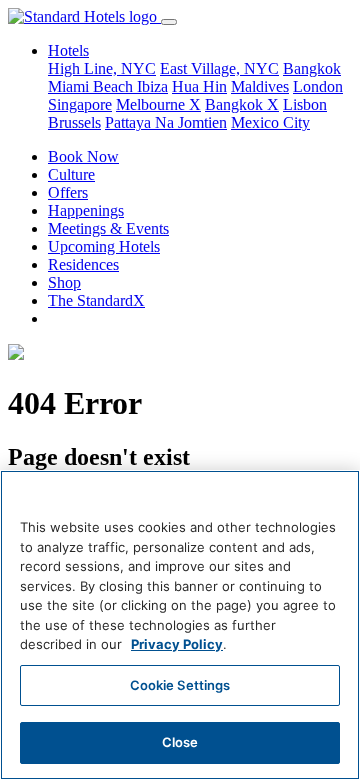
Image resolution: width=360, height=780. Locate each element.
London (318, 86)
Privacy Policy (177, 644)
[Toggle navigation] (169, 22)
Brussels (74, 122)
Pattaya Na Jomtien (166, 122)
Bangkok (312, 68)
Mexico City (270, 122)
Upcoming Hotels (104, 246)
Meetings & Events (108, 228)
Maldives (260, 86)
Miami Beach (92, 86)
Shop (64, 282)
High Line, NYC (102, 68)
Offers (68, 192)
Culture (71, 174)
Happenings (86, 210)
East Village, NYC (219, 68)
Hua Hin (199, 86)
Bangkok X (242, 104)
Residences (83, 264)
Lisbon (305, 104)
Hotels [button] (68, 50)
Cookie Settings (180, 685)
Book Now (83, 156)
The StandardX (96, 300)
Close (180, 742)
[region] (180, 625)
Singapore (80, 104)
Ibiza (152, 86)
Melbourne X (158, 104)
